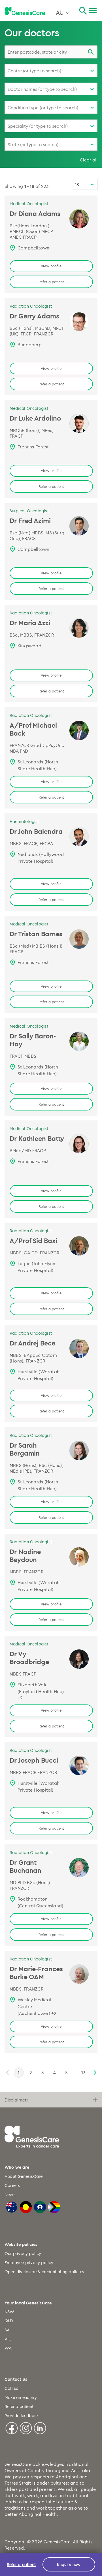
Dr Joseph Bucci (34, 1760)
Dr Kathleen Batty (37, 1138)
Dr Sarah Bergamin (25, 1449)
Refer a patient (51, 282)
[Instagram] (26, 2427)
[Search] (83, 11)
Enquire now (69, 2564)
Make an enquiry (21, 2397)
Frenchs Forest (33, 447)
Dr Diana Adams (35, 213)
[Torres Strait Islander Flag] (40, 2206)
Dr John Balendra (36, 831)
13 (83, 2073)
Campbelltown (34, 248)
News (10, 2194)
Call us (11, 2388)
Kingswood (29, 646)
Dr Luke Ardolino (35, 418)
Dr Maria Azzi (30, 623)
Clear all (89, 160)
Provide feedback (22, 2416)
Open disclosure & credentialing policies (44, 2272)
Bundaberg (30, 345)
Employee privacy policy (29, 2263)
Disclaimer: (16, 2100)
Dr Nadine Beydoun (25, 1555)
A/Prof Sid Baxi (33, 1240)
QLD (9, 2321)
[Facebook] (12, 2427)
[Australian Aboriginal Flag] (26, 2206)
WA (8, 2348)
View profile (51, 266)
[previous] (8, 2073)
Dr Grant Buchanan (25, 1866)
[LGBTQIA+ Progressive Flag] (54, 2206)
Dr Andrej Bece (32, 1343)
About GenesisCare (24, 2176)
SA (7, 2330)
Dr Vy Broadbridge (29, 1658)
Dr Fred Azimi (30, 520)
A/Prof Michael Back (33, 729)
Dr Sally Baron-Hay (33, 1040)
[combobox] (51, 52)
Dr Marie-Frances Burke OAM (36, 1973)
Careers (12, 2185)
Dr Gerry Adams (34, 316)
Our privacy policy (23, 2253)
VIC (8, 2339)
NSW (9, 2312)
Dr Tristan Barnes (36, 934)
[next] (94, 2073)
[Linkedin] (40, 2427)
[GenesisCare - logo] (25, 11)
